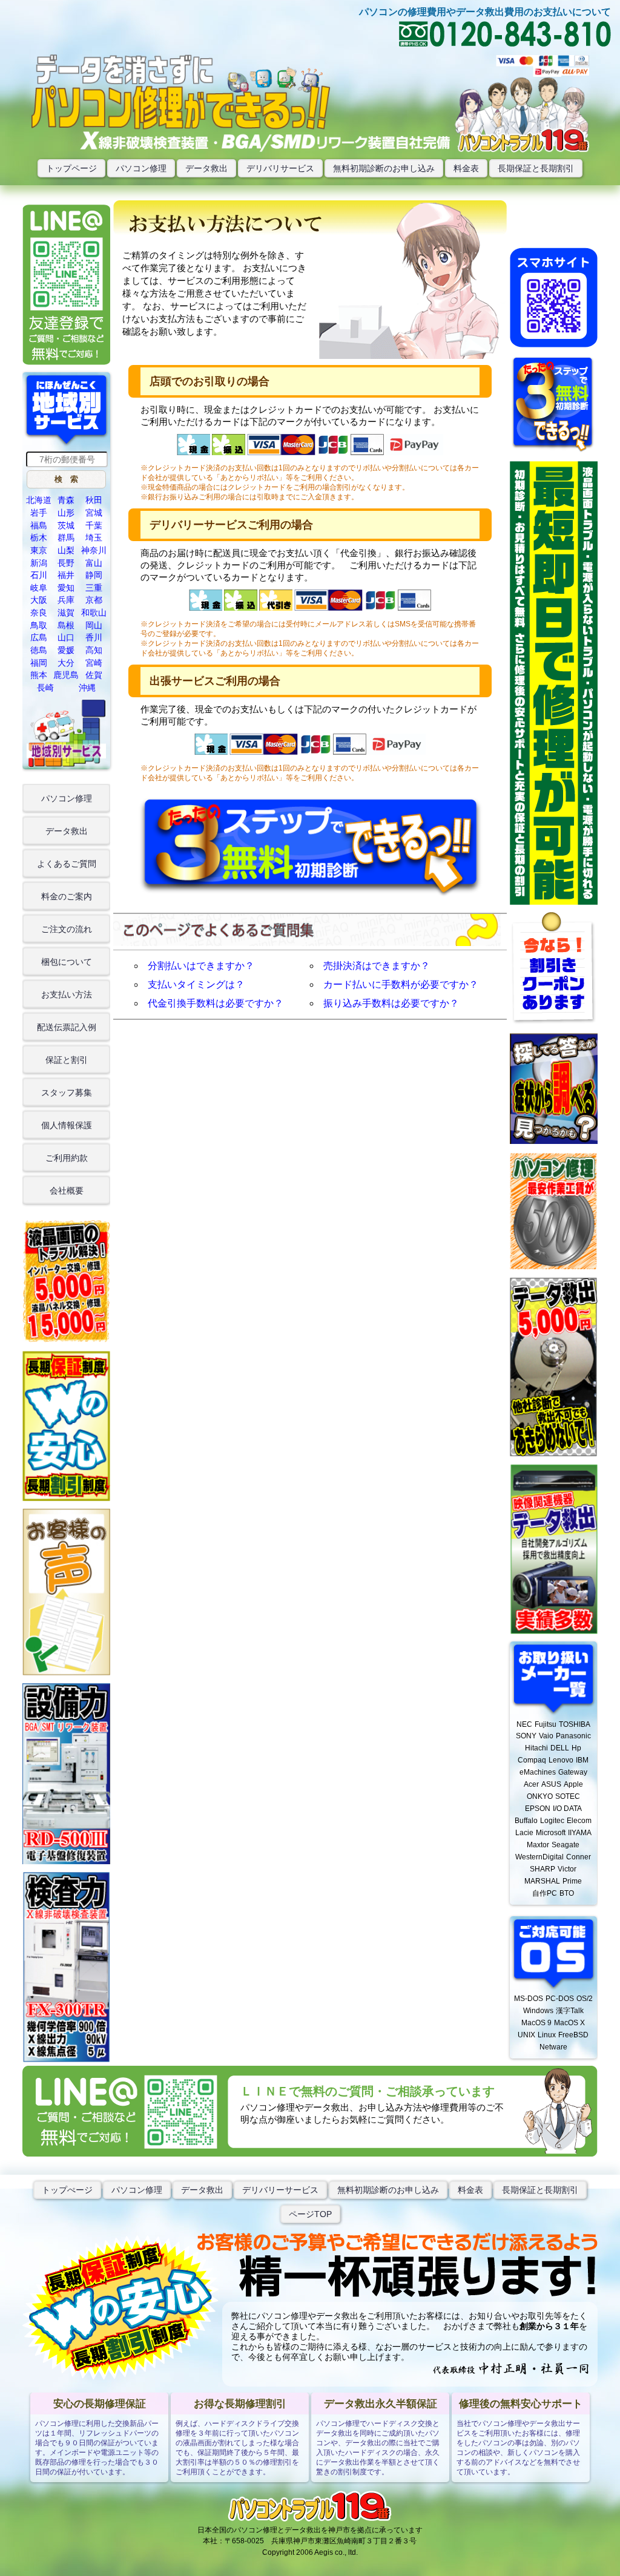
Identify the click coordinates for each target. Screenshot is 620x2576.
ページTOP (310, 2214)
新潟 (39, 563)
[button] (66, 480)
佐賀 (94, 675)
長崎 (45, 688)
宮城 (94, 513)
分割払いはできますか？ (201, 966)
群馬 (66, 537)
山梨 (66, 550)
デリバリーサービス (280, 2190)
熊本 (39, 675)
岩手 (39, 513)
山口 (66, 637)
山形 (66, 513)
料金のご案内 (67, 896)
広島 (39, 637)
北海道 (39, 500)
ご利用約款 (67, 1158)
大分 (66, 663)
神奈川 (94, 550)
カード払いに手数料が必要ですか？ (401, 984)
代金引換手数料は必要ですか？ (216, 1003)
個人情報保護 (67, 1125)
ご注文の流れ (67, 929)
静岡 (94, 575)
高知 (94, 650)
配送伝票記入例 (67, 1027)
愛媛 (66, 650)
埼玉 (94, 537)
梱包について (67, 962)
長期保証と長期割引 (536, 168)
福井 (66, 575)
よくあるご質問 (67, 864)
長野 (66, 563)
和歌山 (94, 613)
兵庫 (66, 600)
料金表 (466, 168)
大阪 (39, 600)
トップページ (71, 168)
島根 (66, 625)
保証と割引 (67, 1060)
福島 (39, 525)
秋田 (94, 500)
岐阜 (39, 588)
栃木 (39, 537)
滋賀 (66, 613)
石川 (39, 575)
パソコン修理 (141, 168)
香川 (94, 637)
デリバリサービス (280, 168)
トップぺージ (67, 2190)
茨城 (66, 525)
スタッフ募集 (67, 1092)
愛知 (66, 588)
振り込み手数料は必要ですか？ (391, 1003)
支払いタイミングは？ (196, 984)
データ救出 (206, 168)
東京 (39, 550)
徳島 (39, 650)
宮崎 (94, 663)
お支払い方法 (67, 994)
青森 (66, 500)
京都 (94, 600)
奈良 (39, 613)
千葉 (94, 525)
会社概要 (67, 1191)
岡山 (94, 625)
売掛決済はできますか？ (377, 966)
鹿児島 (66, 675)
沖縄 (87, 688)
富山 (94, 563)
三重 (94, 588)
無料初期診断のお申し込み (384, 168)
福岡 (39, 663)
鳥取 (39, 625)
